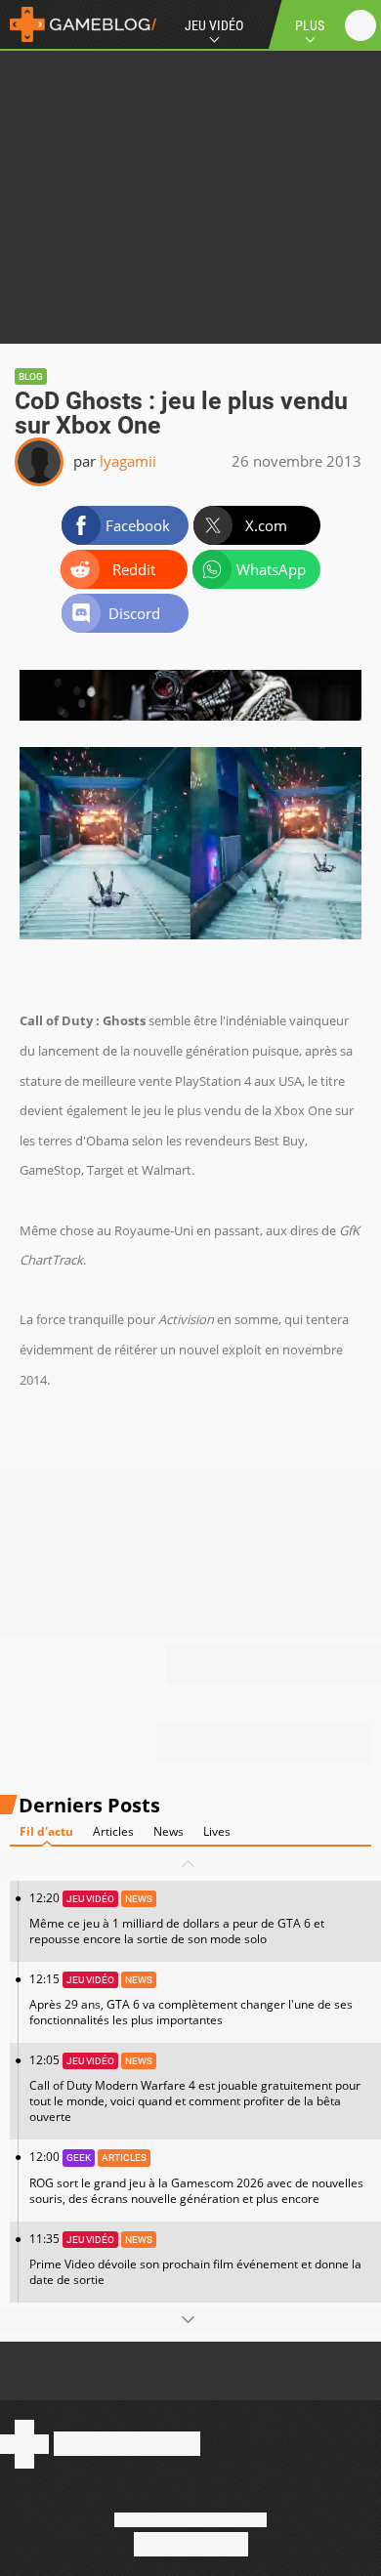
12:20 (177, 1918)
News (169, 1831)
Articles (113, 1831)
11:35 (195, 2259)
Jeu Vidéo (214, 25)
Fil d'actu (46, 1831)
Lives (217, 1831)
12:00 (196, 2177)
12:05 (195, 2088)
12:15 (191, 1999)
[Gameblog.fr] (78, 24)
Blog (31, 376)
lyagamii (128, 461)
